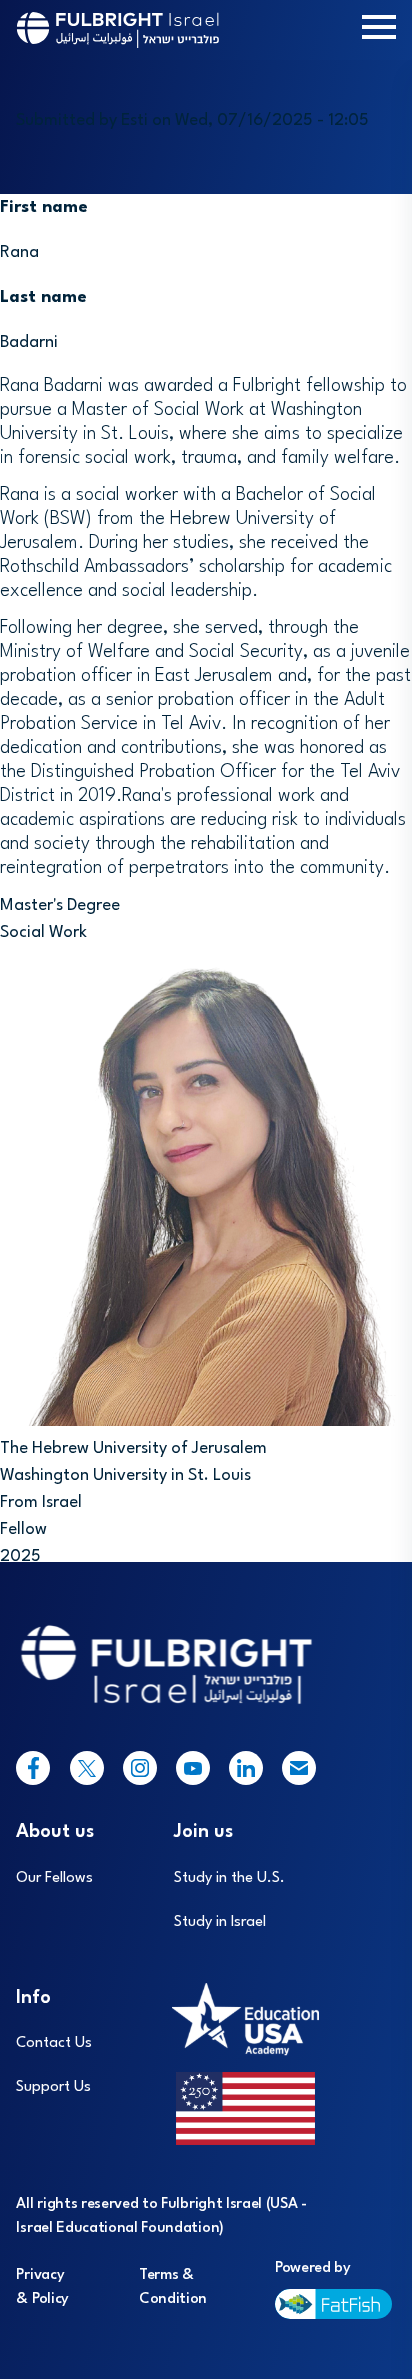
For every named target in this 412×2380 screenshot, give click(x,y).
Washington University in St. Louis (125, 1475)
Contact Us (54, 2043)
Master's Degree (60, 905)
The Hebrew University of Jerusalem (133, 1448)
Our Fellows (54, 1878)
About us (55, 1832)
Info (33, 1998)
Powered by (313, 2268)
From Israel (41, 1502)
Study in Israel (220, 1922)
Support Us (53, 2087)
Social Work (43, 932)
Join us (203, 1832)
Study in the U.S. (229, 1878)
